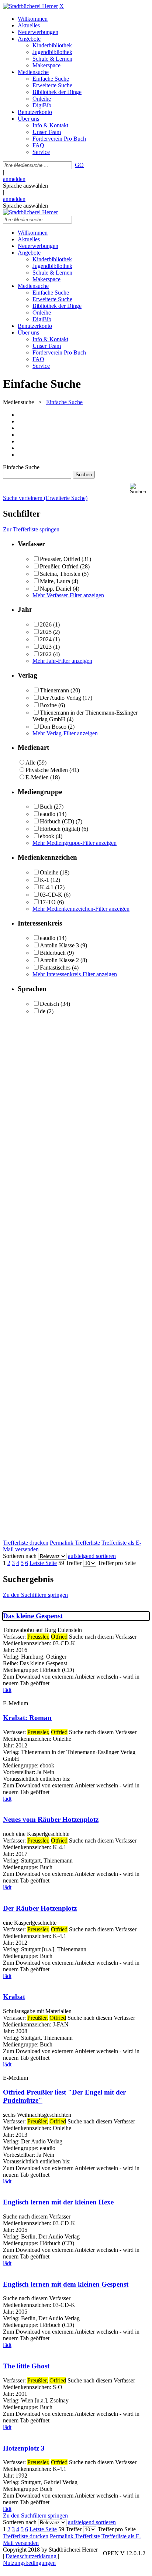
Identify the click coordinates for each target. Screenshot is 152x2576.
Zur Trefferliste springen (31, 529)
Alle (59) (36, 763)
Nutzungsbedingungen (29, 2563)
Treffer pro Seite (117, 1563)
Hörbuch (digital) (60, 829)
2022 (46, 654)
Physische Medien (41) (52, 770)
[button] (139, 489)
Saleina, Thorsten (60, 574)
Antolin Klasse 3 (59, 945)
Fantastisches (55, 968)
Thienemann (54, 690)
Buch (46, 807)
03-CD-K (51, 895)
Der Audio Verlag (61, 698)
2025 (46, 632)
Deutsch (49, 1004)
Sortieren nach (20, 1556)
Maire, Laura (55, 581)
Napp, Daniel (56, 589)
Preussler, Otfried (60, 559)
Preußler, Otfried (59, 566)
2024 (46, 639)
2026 (46, 624)
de (43, 1011)
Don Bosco (53, 727)
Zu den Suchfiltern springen (35, 1595)
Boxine (48, 705)
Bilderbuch (53, 953)
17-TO (48, 902)
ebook (47, 836)
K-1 (44, 880)
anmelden (14, 179)
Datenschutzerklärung (31, 2556)
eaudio (48, 814)
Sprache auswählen (25, 186)
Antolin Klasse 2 (59, 960)
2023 (46, 647)
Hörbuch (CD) (57, 821)
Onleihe (49, 872)
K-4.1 (47, 887)
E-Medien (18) (43, 777)
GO (79, 165)
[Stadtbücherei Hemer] (30, 6)
